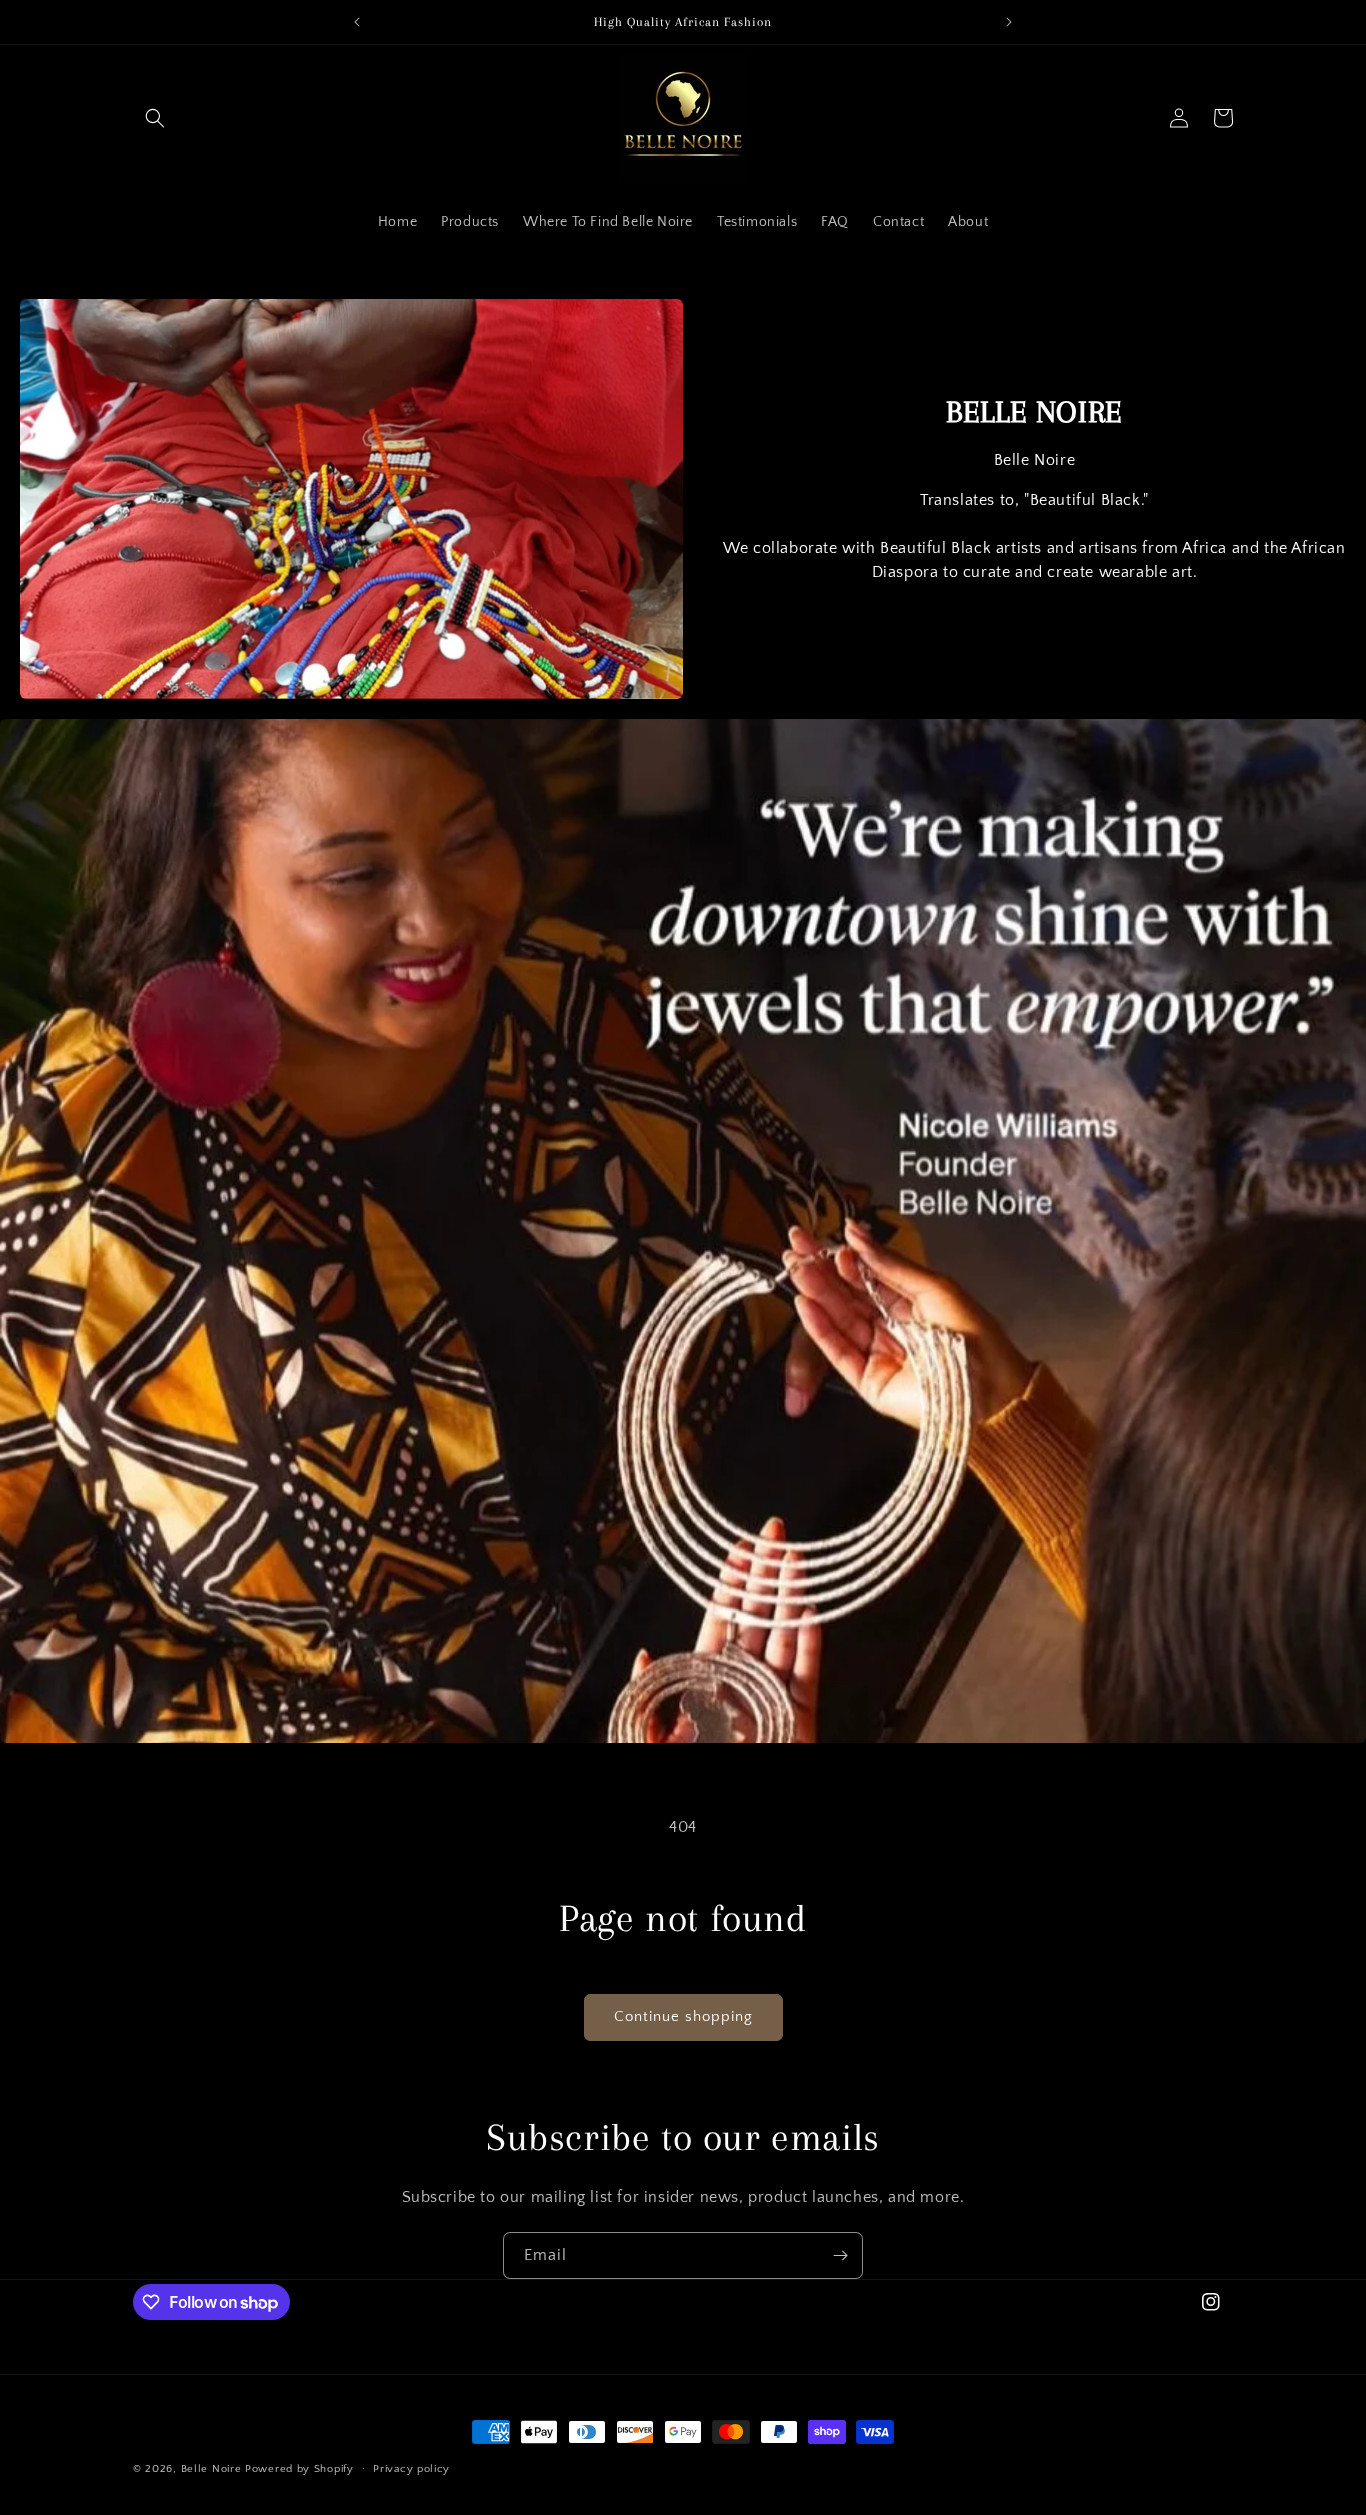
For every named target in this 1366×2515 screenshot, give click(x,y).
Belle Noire (211, 2469)
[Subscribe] (840, 2255)
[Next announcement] (1009, 22)
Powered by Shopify (299, 2469)
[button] (155, 118)
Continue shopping (683, 2016)
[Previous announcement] (357, 22)
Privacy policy (411, 2469)
